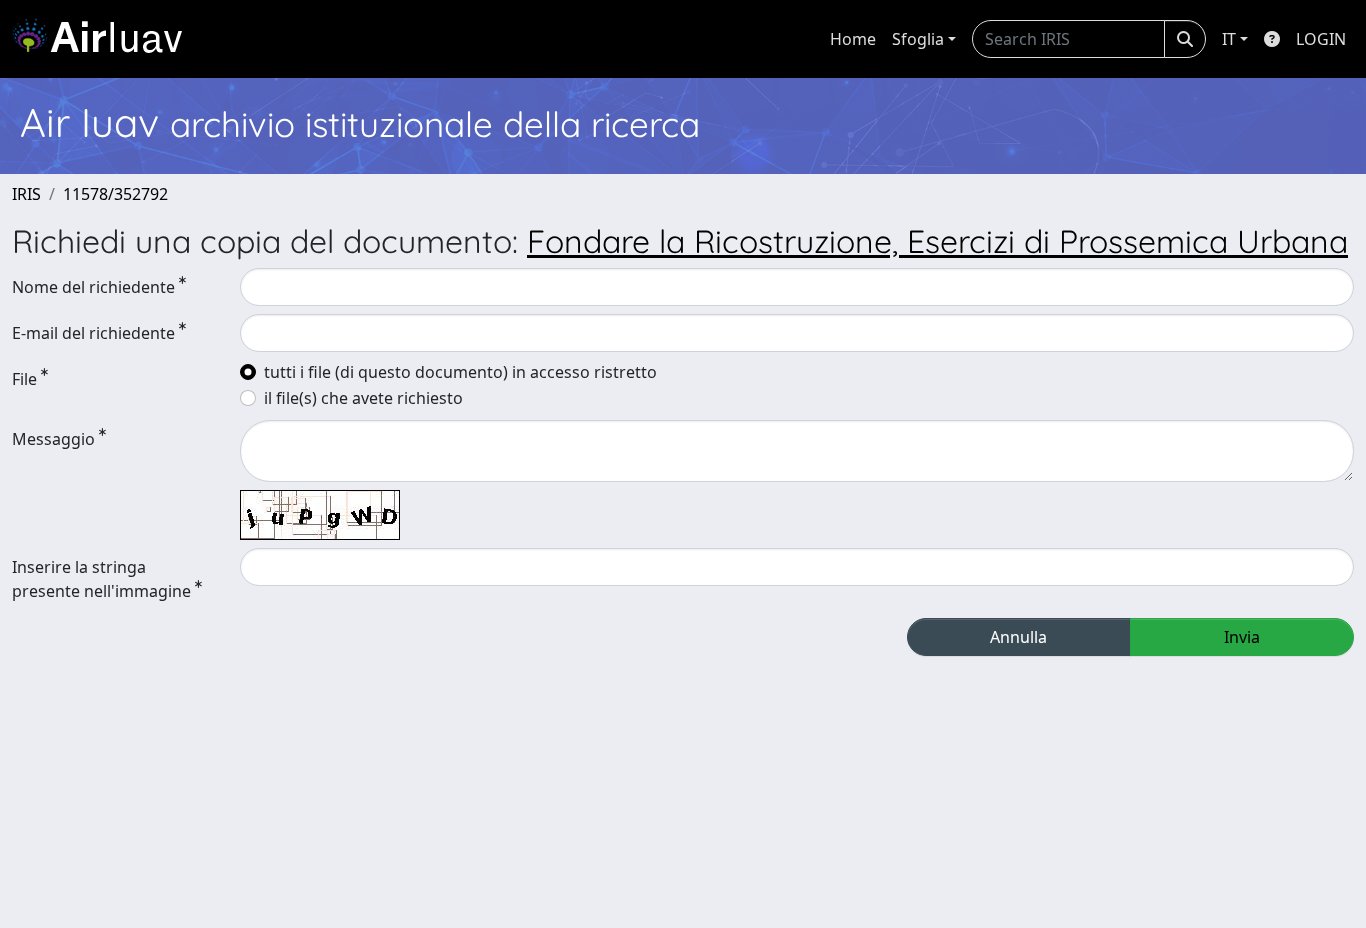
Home (853, 39)
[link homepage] (105, 39)
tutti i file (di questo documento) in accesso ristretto (460, 372)
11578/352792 (115, 194)
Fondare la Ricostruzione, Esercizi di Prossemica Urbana (937, 241)
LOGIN (1321, 39)
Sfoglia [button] (918, 39)
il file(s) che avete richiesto (363, 398)
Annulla (1018, 637)
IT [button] (1229, 39)
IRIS (26, 194)
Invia (1242, 637)
